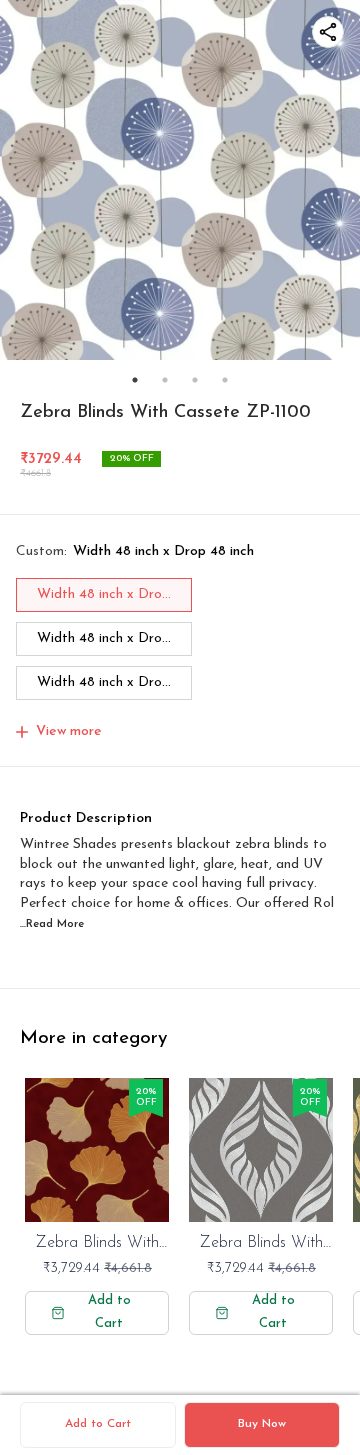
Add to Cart (98, 1424)
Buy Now (262, 1424)
